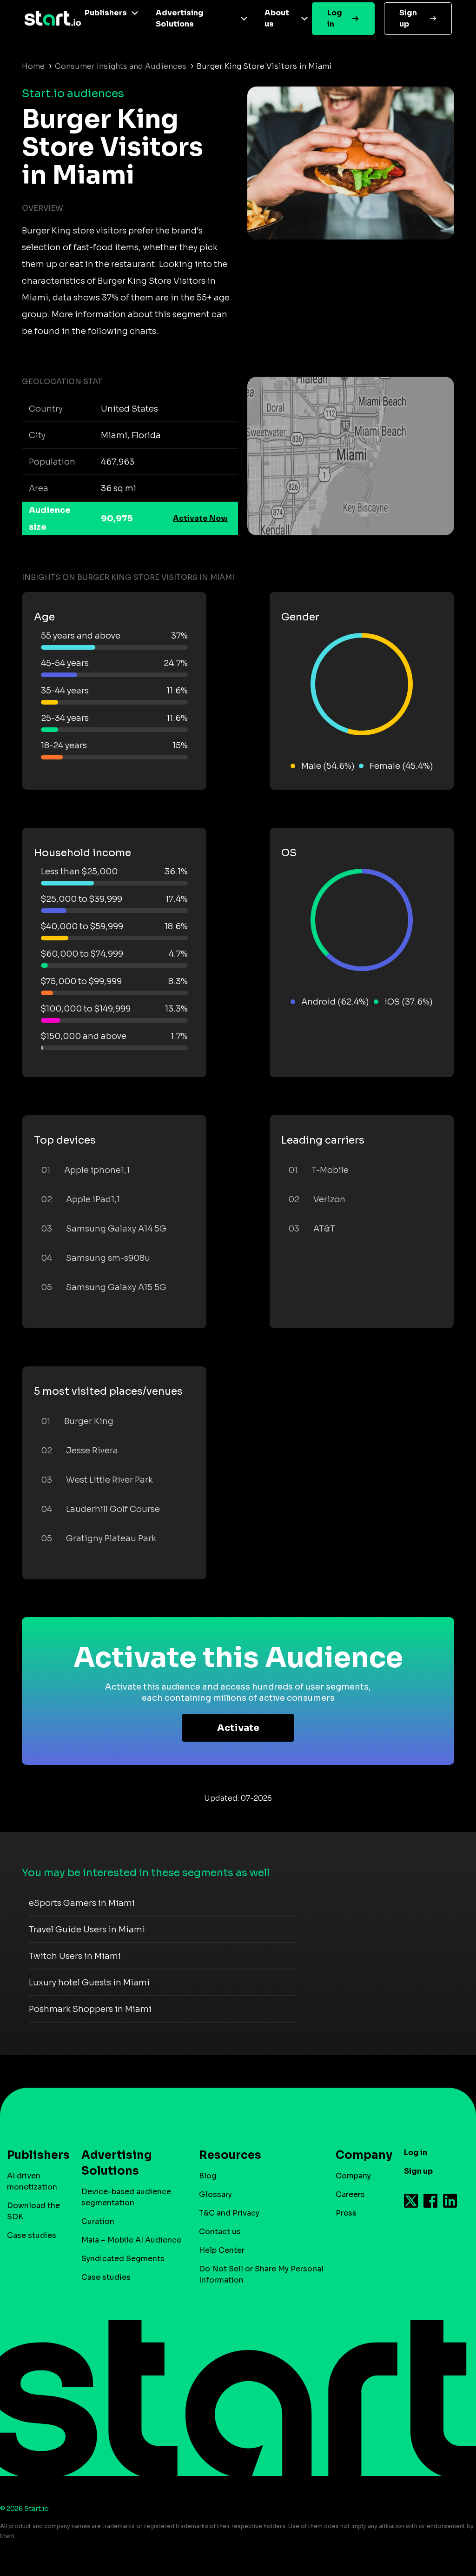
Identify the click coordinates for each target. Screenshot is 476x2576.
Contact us (220, 2232)
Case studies (32, 2235)
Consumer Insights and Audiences (121, 66)
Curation (98, 2221)
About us (277, 18)
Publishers (106, 13)
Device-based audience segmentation (126, 2197)
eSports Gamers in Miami (82, 1903)
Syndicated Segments (123, 2259)
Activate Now (200, 518)
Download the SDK (33, 2211)
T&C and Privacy (229, 2213)
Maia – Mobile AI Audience (131, 2240)
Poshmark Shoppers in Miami (90, 2009)
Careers (350, 2194)
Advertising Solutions (180, 18)
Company (353, 2176)
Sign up (408, 18)
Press (346, 2213)
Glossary (215, 2194)
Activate (238, 1728)
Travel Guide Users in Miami (87, 1930)
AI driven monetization (32, 2181)
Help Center (222, 2250)
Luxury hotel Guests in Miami (89, 1983)
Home (33, 66)
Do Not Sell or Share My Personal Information (261, 2274)
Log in (335, 18)
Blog (208, 2176)
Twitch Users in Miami (75, 1956)
